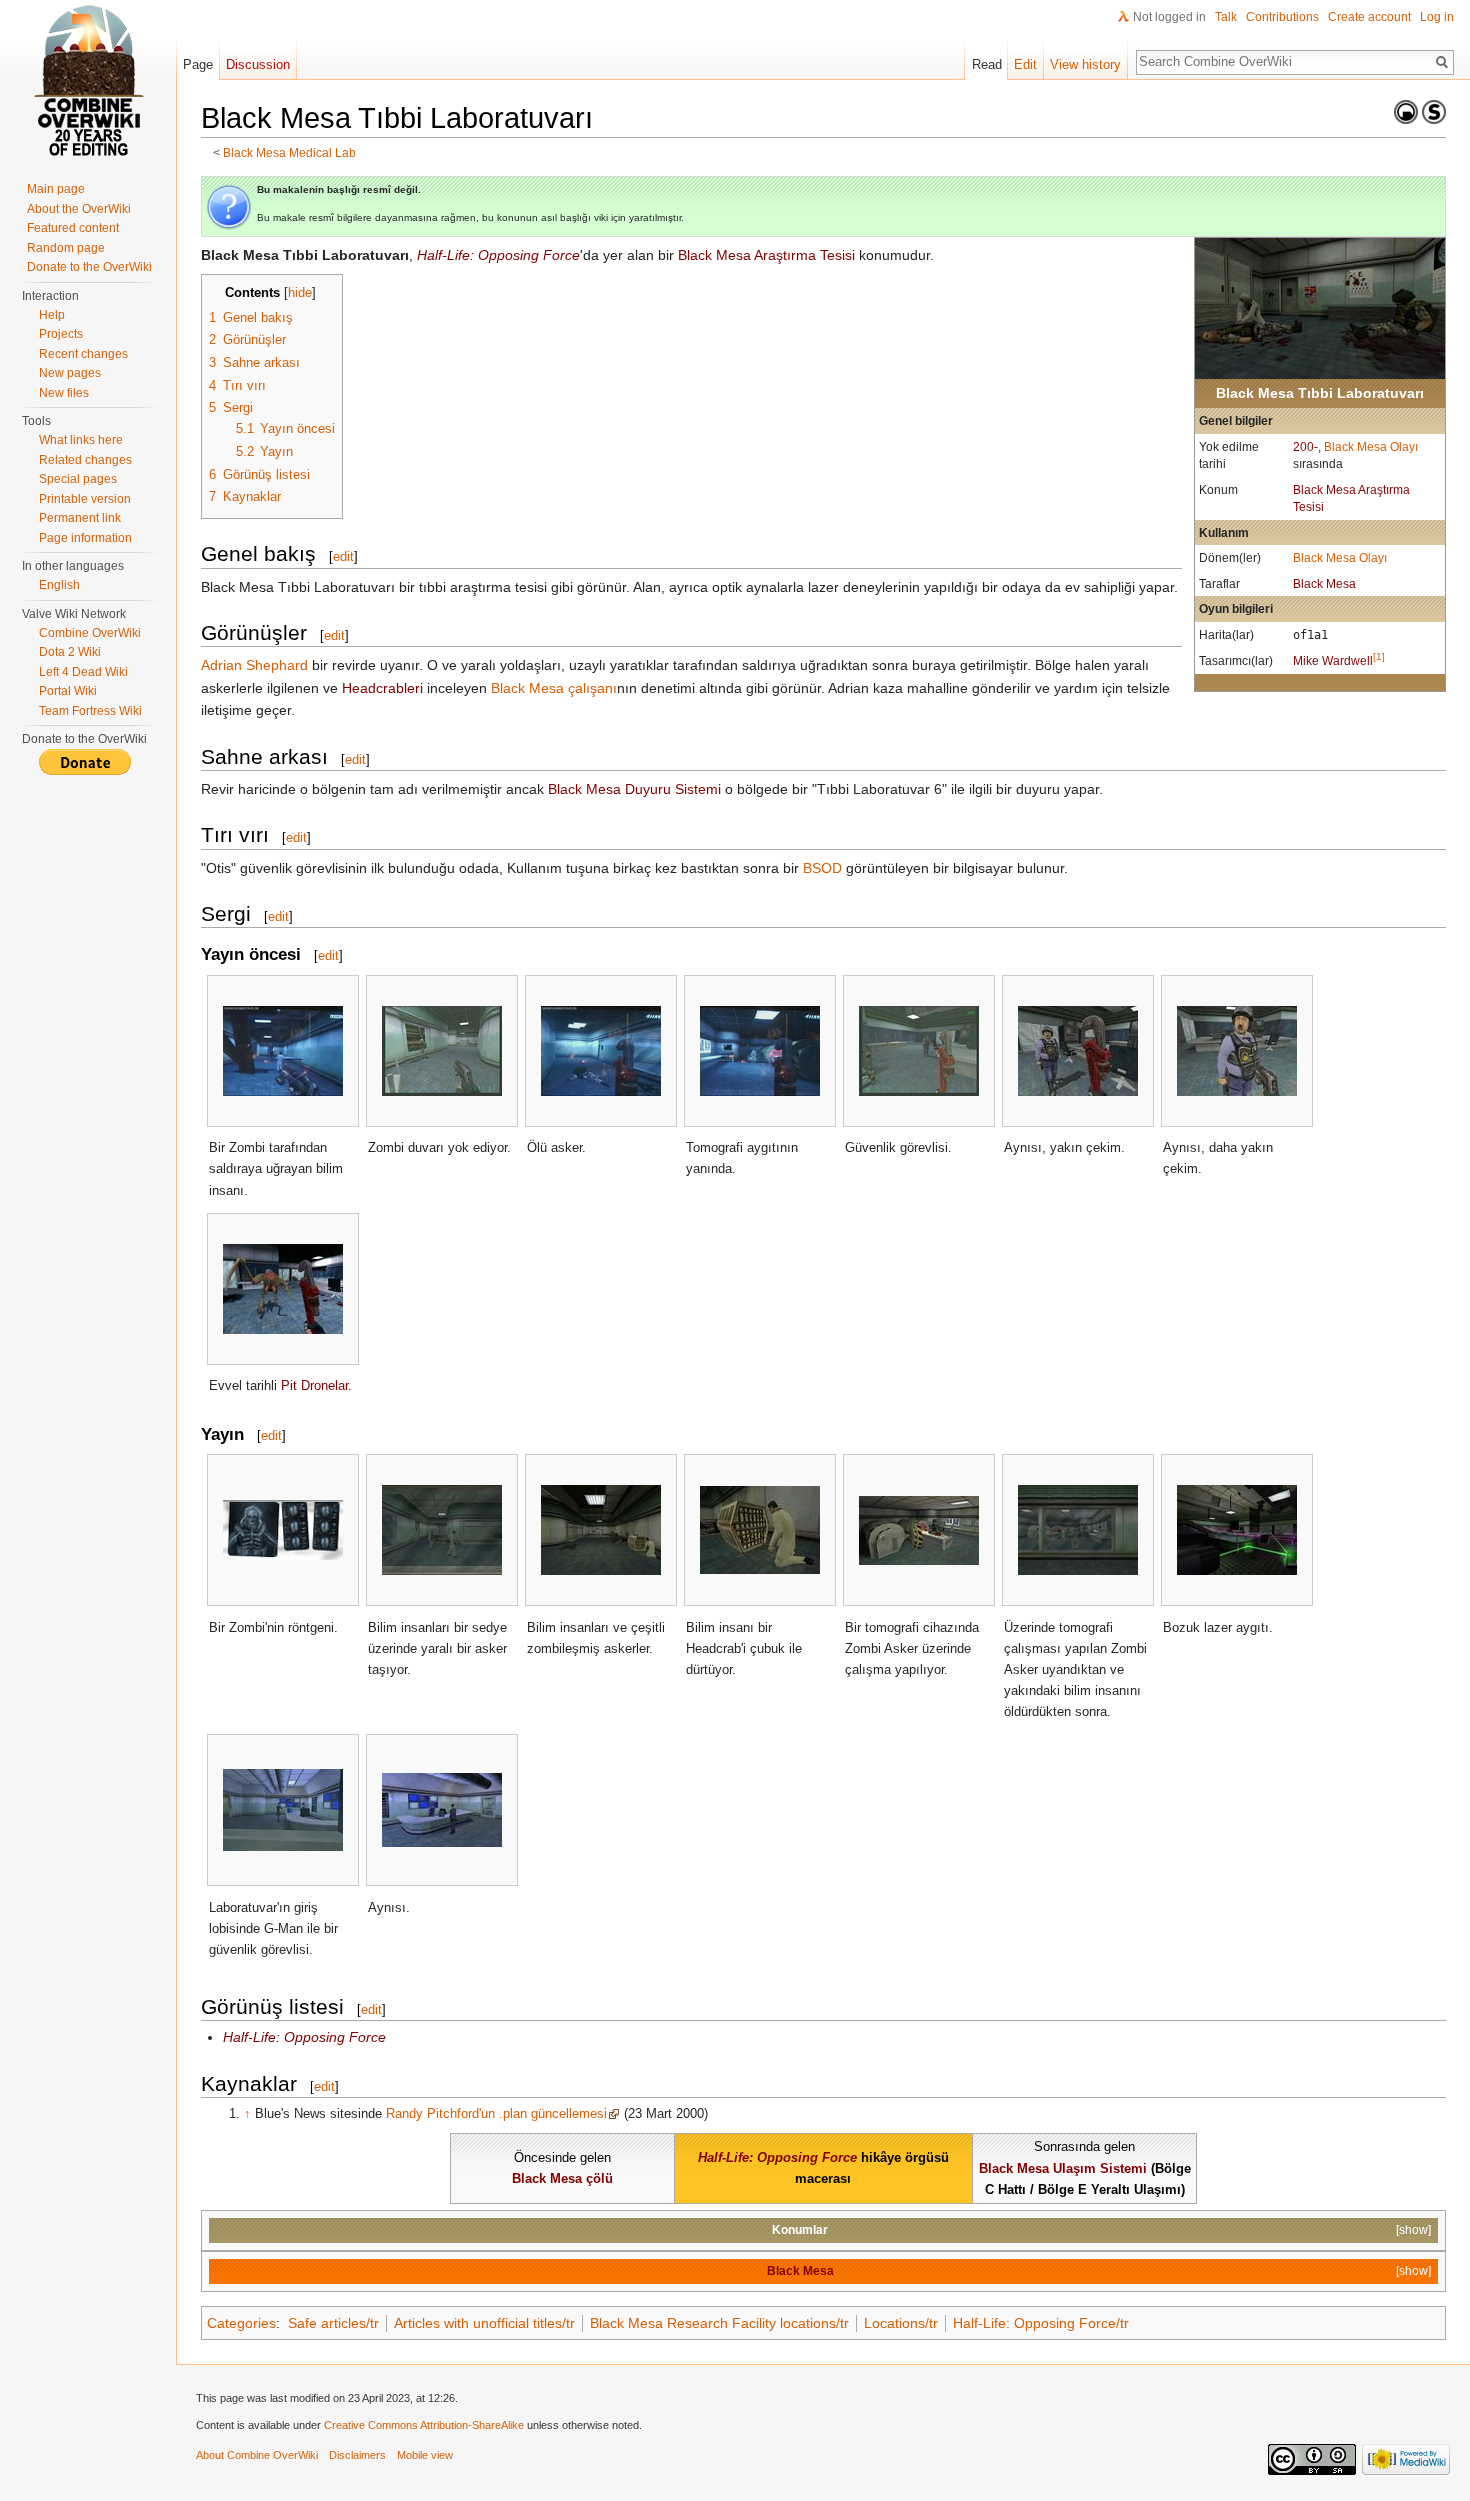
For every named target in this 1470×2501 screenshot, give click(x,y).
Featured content (73, 228)
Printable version (85, 499)
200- (1305, 446)
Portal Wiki (68, 691)
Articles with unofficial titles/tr (484, 2323)
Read (987, 64)
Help (52, 315)
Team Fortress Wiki (90, 711)
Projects (61, 334)
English (59, 585)
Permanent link (80, 518)
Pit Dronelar (314, 1385)
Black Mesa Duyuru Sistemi (634, 789)
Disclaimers (357, 2455)
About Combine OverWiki (257, 2455)
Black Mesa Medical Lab (289, 152)
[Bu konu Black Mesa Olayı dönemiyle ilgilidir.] (1406, 111)
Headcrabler (381, 688)
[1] (1379, 656)
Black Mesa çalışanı (554, 688)
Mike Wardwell (1333, 660)
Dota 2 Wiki (70, 652)
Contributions (1282, 17)
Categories (241, 2323)
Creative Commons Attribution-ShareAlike (424, 2425)
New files (64, 393)
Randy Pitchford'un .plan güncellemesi (496, 2113)
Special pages (78, 479)
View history (1085, 64)
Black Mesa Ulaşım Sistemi (1063, 2168)
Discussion (258, 64)
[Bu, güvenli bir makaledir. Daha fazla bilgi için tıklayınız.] (1434, 111)
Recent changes (83, 354)
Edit (1025, 64)
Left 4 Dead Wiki (83, 672)
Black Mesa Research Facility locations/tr (719, 2323)
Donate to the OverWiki (89, 267)
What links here (81, 440)
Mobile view (425, 2455)
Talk (1226, 17)
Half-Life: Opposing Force (498, 255)
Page (198, 64)
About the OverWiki (79, 209)
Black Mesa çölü (562, 2178)
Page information (85, 538)
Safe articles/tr (333, 2323)
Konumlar (800, 2229)
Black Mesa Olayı (1371, 446)
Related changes (85, 460)
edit (343, 556)
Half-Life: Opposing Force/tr (1041, 2323)
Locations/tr (901, 2323)
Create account (1369, 17)
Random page (66, 248)
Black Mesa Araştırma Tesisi (766, 255)
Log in (1437, 17)
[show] (1413, 2229)
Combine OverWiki (90, 633)
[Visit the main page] (88, 80)
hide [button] (300, 293)
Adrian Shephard (254, 665)
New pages (70, 373)
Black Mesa (1324, 583)
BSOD (822, 868)
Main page (56, 189)
